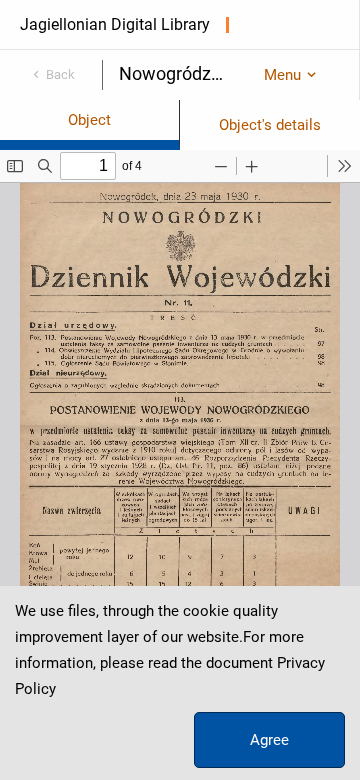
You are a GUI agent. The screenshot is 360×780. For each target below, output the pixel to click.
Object (89, 120)
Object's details (270, 125)
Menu (282, 75)
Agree (269, 740)
